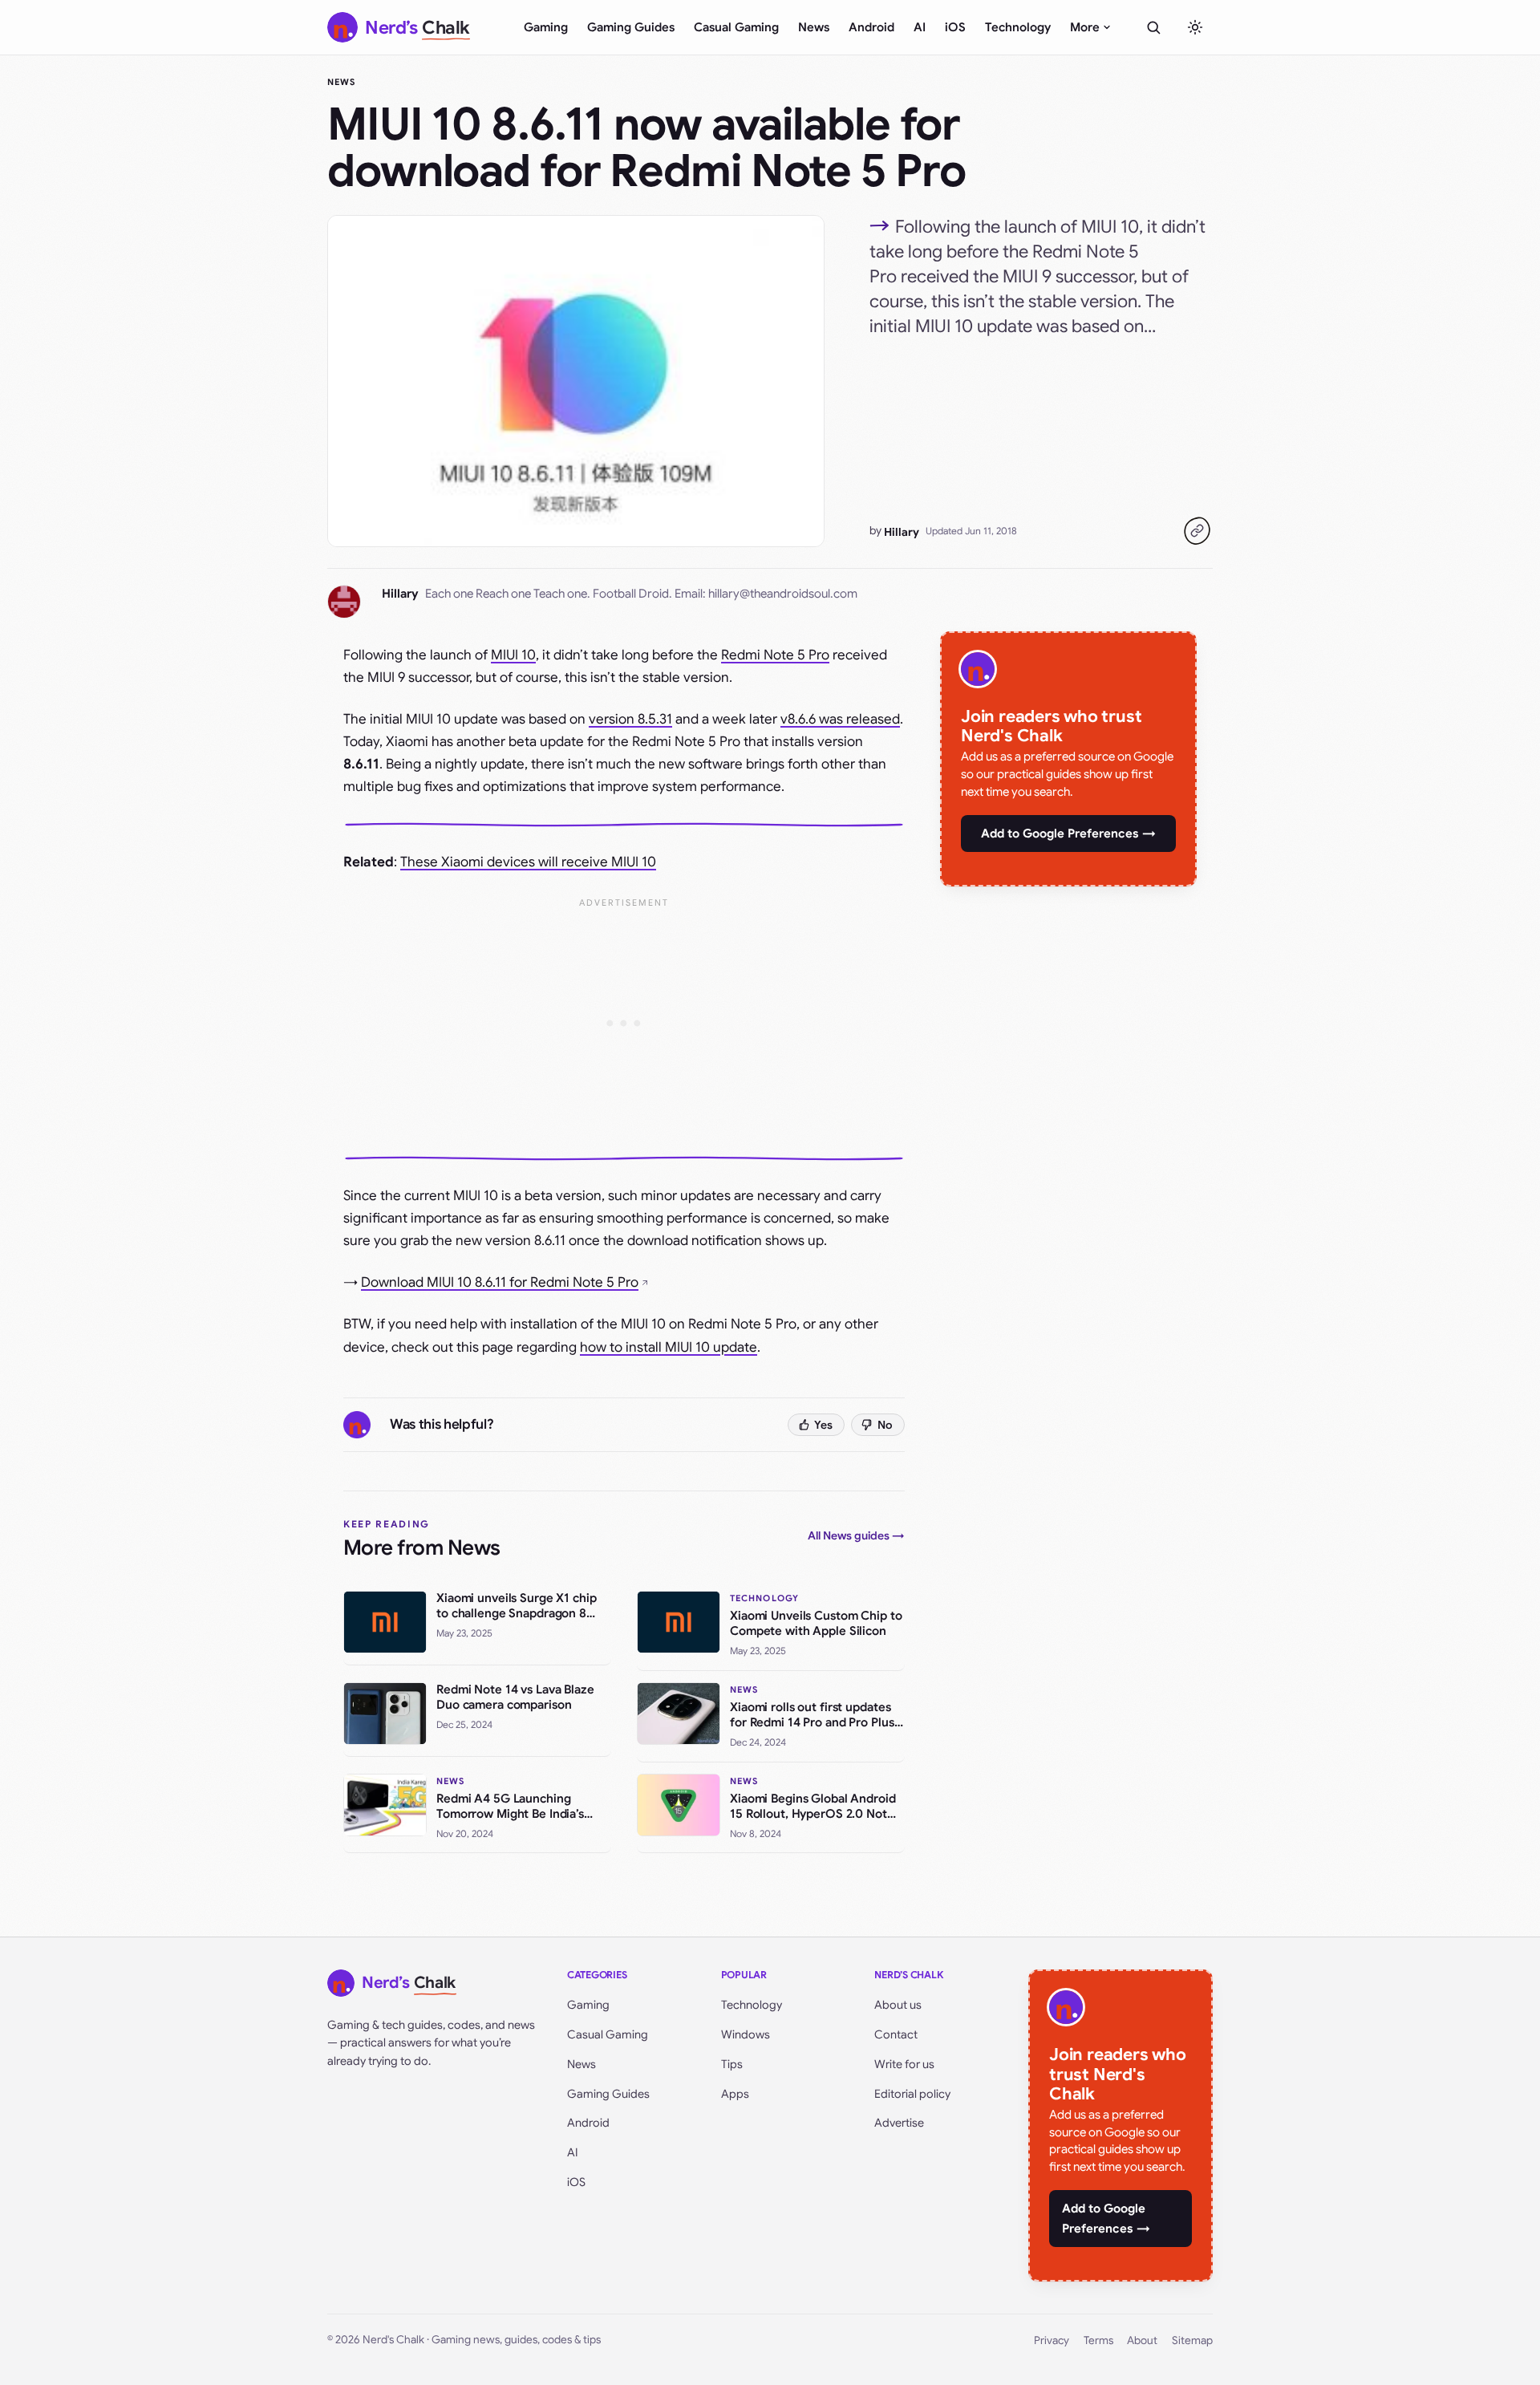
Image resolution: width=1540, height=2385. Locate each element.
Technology (1018, 27)
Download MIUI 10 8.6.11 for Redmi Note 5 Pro (500, 1282)
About (1142, 2340)
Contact (896, 2034)
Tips (732, 2064)
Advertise (899, 2123)
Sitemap (1192, 2340)
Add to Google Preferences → (1068, 834)
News (814, 27)
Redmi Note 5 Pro (775, 655)
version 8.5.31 (630, 719)
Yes (823, 1425)
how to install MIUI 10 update (669, 1347)
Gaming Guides (631, 27)
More (1085, 27)
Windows (746, 2034)
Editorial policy (912, 2094)
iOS (955, 27)
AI (920, 27)
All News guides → (856, 1535)
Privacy (1052, 2340)
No (885, 1425)
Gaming (546, 27)
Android (871, 27)
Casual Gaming (736, 27)
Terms (1098, 2340)
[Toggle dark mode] (1195, 27)
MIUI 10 (513, 655)
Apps (735, 2094)
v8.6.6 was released (840, 719)
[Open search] (1153, 27)
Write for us (904, 2064)
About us (898, 2005)
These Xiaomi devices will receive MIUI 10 (528, 862)
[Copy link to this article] (1197, 531)
